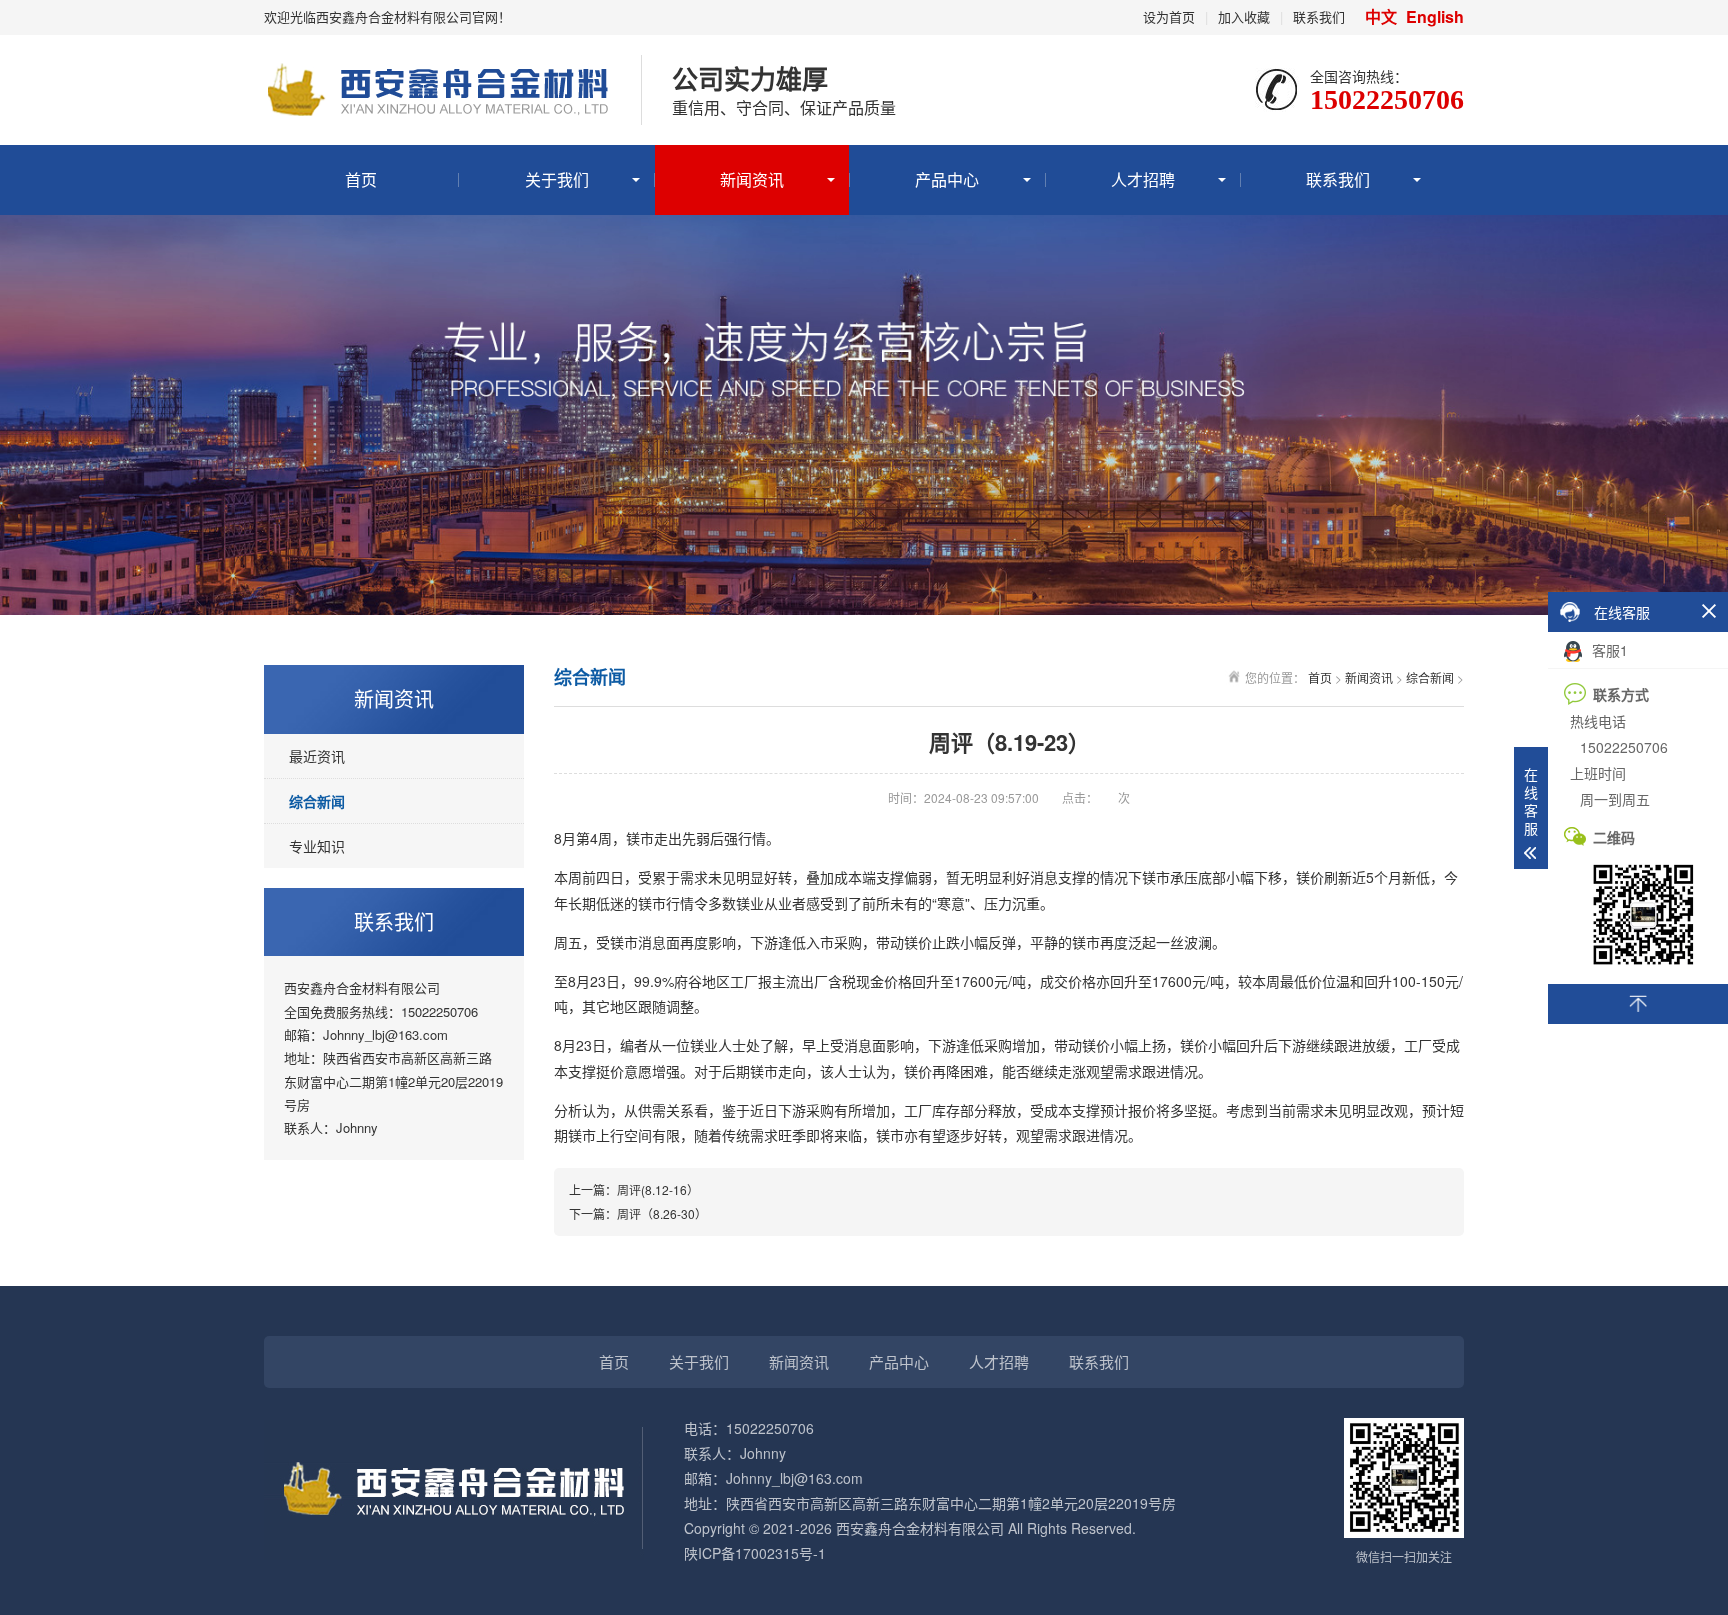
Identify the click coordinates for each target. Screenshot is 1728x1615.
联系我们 (1319, 16)
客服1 (1608, 650)
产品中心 (947, 179)
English (1435, 16)
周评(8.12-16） (658, 1189)
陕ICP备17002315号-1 (755, 1553)
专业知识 (317, 846)
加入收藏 (1244, 16)
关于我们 (557, 179)
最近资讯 (317, 756)
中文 (1383, 16)
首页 (361, 179)
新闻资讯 (752, 179)
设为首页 (1169, 16)
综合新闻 (317, 801)
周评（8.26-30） (662, 1213)
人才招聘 (1143, 179)
